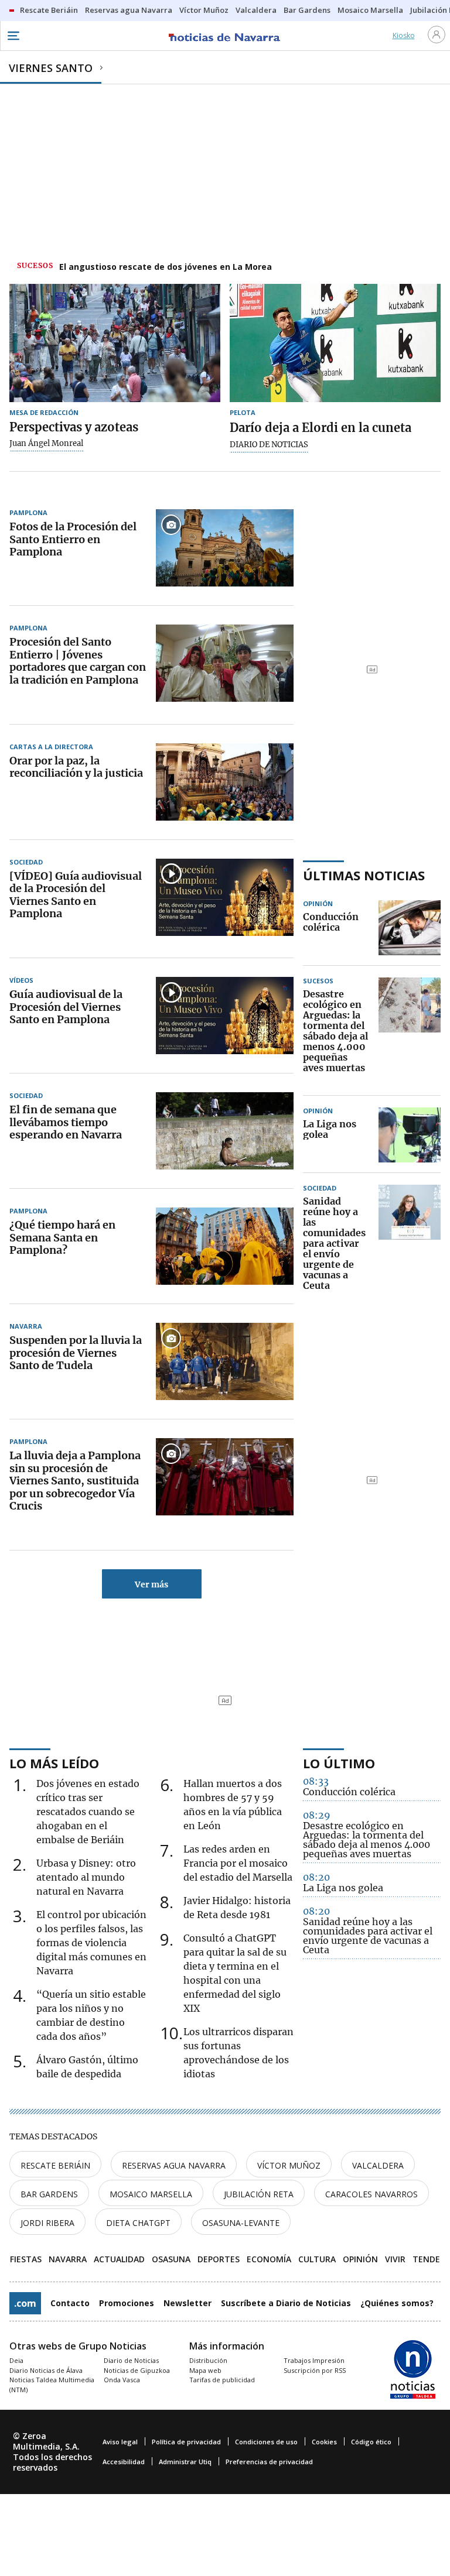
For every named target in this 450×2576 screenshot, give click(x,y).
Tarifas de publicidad (222, 2380)
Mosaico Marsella (151, 2194)
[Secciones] (13, 36)
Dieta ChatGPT (138, 2223)
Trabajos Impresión (314, 2360)
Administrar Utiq (185, 2462)
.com (25, 2303)
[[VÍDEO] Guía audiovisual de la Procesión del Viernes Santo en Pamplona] (225, 897)
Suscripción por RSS (315, 2370)
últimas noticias (364, 875)
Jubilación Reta (259, 2194)
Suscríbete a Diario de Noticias (286, 2303)
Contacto (70, 2303)
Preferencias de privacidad (269, 2462)
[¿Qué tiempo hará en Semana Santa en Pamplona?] (225, 1246)
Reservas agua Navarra (174, 2165)
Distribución (208, 2360)
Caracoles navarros (371, 2194)
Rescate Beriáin (55, 2165)
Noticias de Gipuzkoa (137, 2370)
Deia (16, 2360)
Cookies (324, 2442)
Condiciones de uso (266, 2442)
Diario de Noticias (131, 2360)
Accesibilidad (124, 2462)
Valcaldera (378, 2165)
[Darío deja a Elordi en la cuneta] (335, 343)
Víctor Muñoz (289, 2165)
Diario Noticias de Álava (46, 2370)
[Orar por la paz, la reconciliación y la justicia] (225, 782)
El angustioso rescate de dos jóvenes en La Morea (166, 267)
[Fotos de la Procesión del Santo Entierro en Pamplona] (225, 548)
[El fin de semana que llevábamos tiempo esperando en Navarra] (225, 1131)
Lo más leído (54, 1763)
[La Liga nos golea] (410, 1135)
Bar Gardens (49, 2194)
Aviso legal (120, 2442)
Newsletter (187, 2303)
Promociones (127, 2303)
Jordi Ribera (47, 2223)
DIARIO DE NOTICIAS (269, 445)
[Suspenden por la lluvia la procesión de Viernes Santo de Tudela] (225, 1361)
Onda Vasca (122, 2380)
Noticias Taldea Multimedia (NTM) (52, 2385)
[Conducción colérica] (410, 928)
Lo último (339, 1763)
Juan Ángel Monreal (46, 444)
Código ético (371, 2442)
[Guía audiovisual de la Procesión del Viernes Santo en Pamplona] (225, 1016)
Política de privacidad (186, 2442)
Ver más (151, 1584)
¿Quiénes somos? (397, 2303)
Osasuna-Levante (241, 2223)
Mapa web (205, 2370)
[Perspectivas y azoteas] (115, 343)
